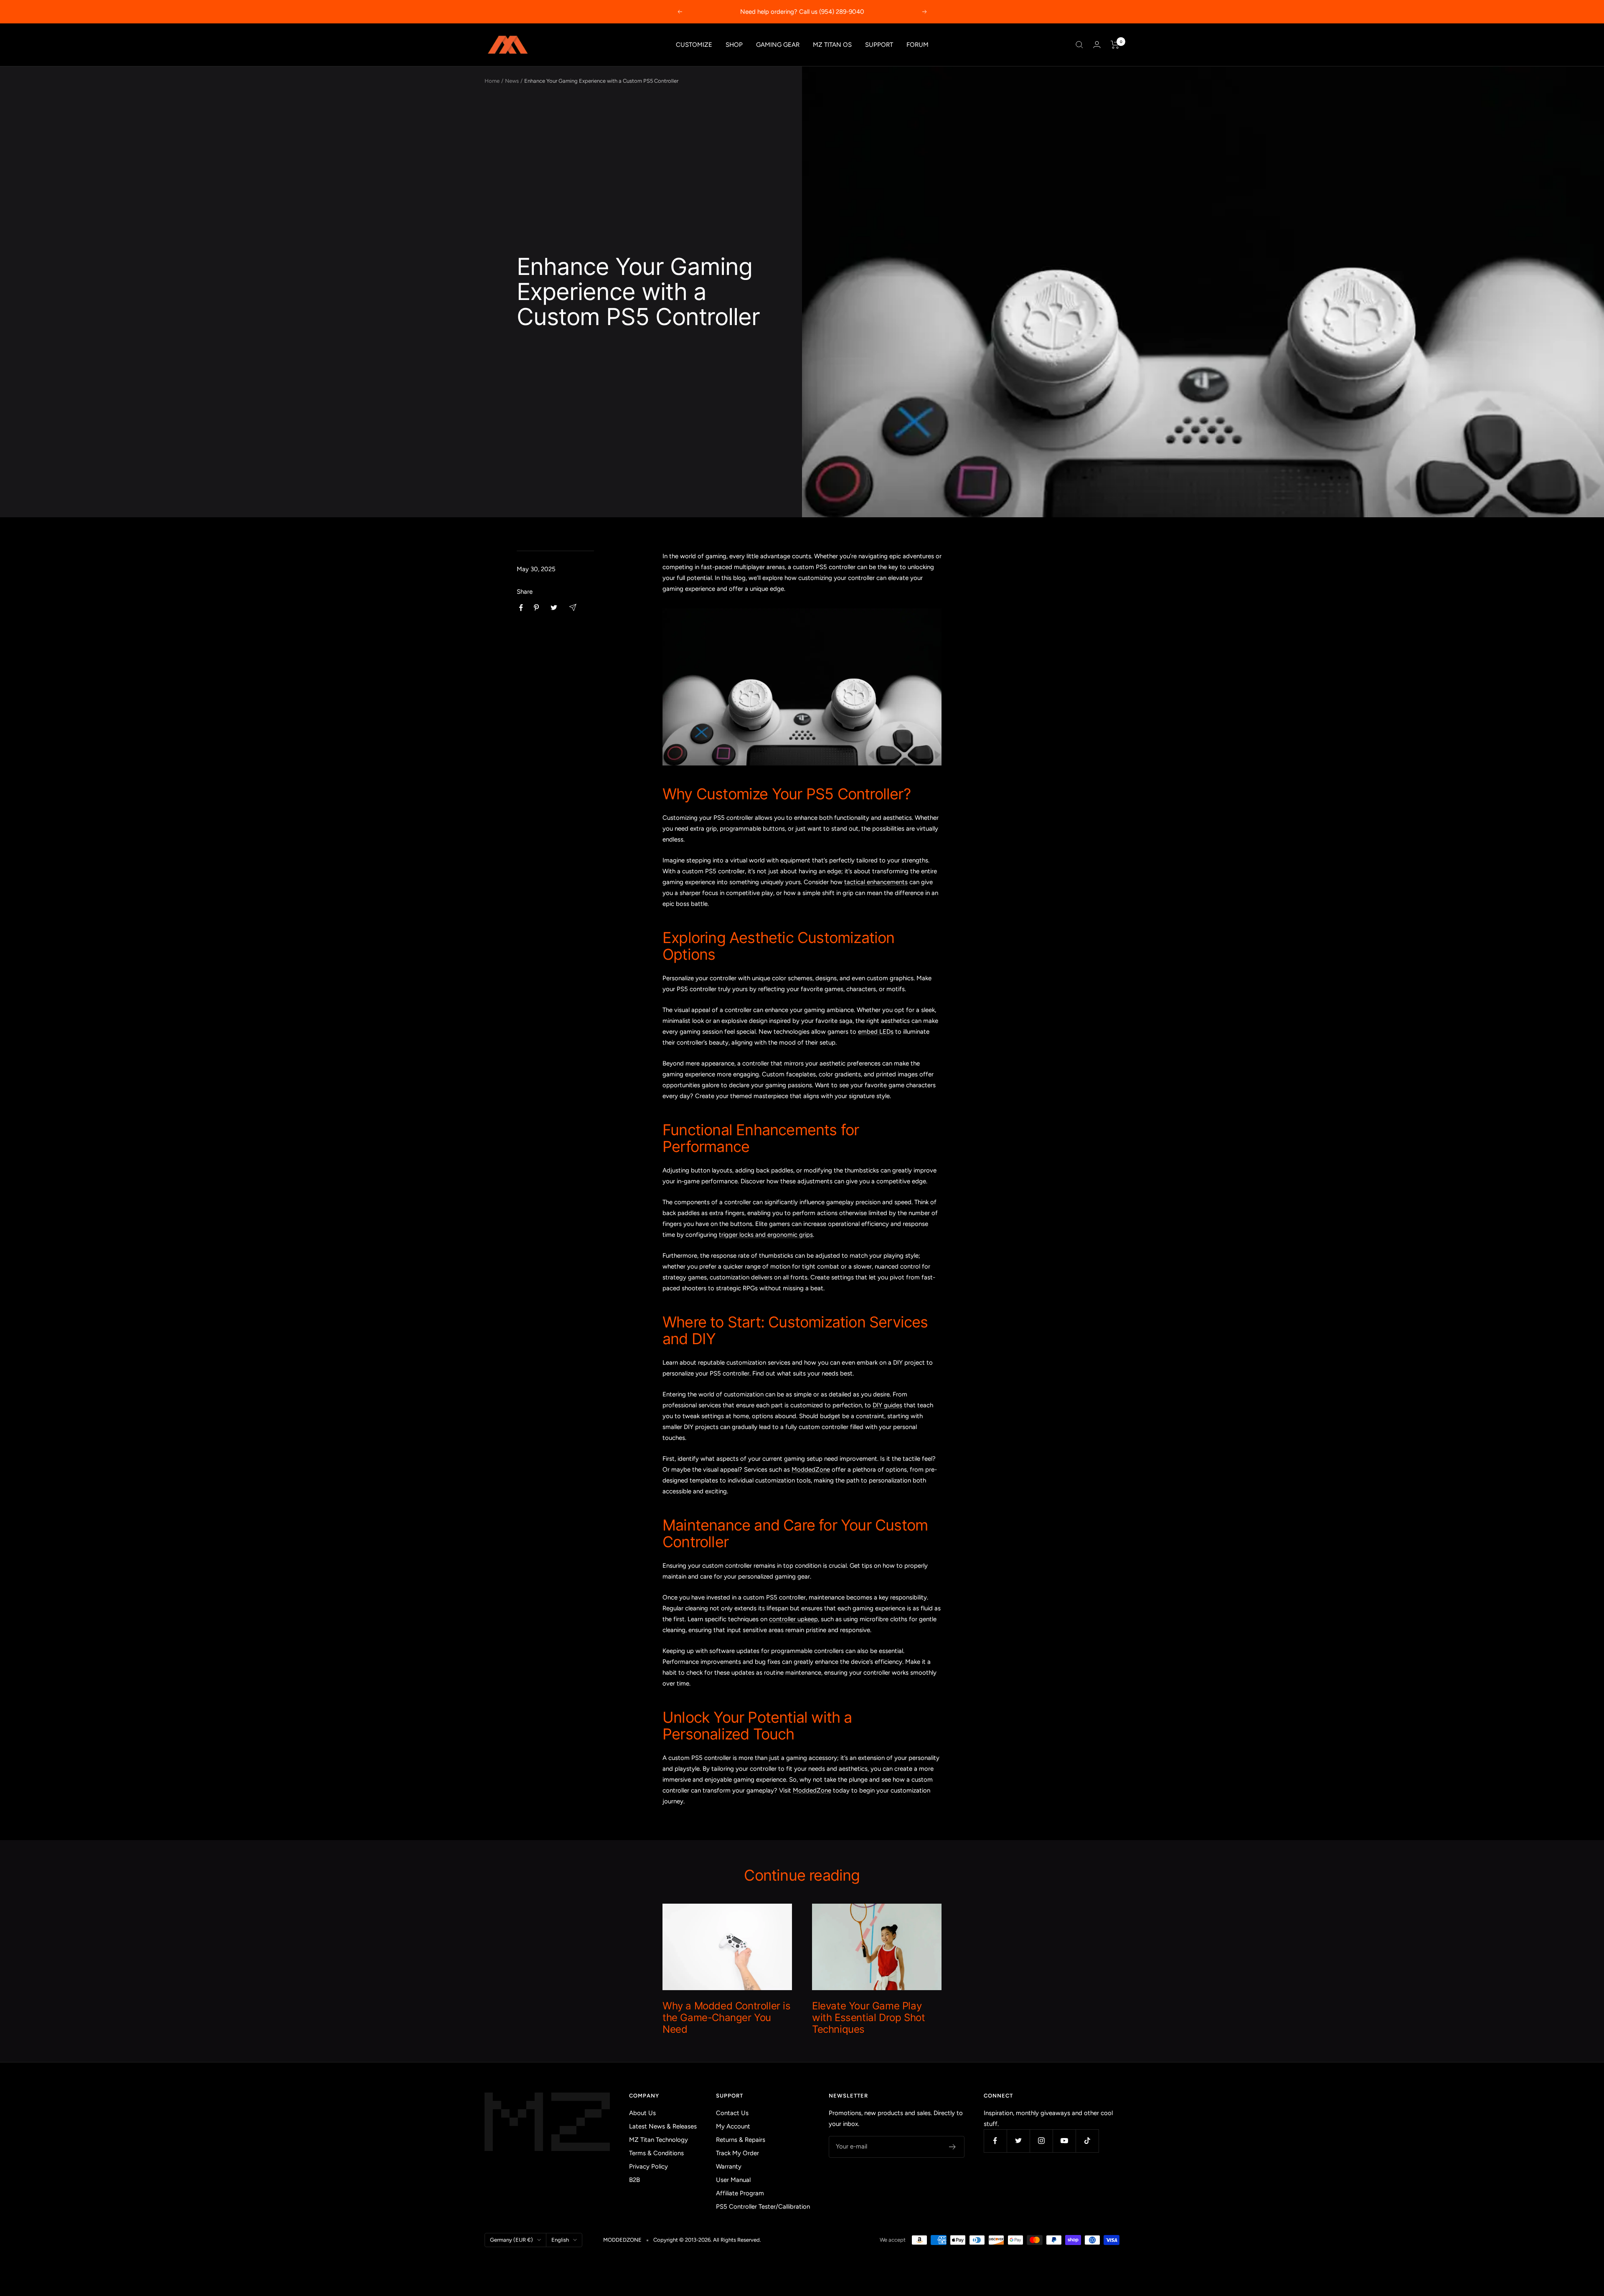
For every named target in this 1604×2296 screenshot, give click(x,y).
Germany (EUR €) (511, 2240)
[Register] (953, 2147)
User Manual (733, 2180)
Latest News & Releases (663, 2126)
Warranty (729, 2166)
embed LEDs (876, 1032)
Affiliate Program (740, 2193)
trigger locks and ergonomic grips (766, 1235)
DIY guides (887, 1405)
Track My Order (737, 2153)
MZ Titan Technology (659, 2140)
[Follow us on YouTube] (1064, 2141)
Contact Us (732, 2113)
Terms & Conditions (656, 2153)
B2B (634, 2180)
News (512, 81)
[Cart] (1115, 45)
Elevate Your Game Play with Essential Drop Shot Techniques (868, 2018)
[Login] (1097, 44)
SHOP (734, 45)
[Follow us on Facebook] (995, 2141)
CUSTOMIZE (694, 45)
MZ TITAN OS (832, 45)
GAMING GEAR (778, 45)
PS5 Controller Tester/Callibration (763, 2207)
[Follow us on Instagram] (1041, 2141)
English (560, 2240)
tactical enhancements (876, 882)
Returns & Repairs (741, 2140)
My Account (733, 2126)
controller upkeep (793, 1619)
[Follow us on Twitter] (1018, 2141)
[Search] (1079, 45)
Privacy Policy (648, 2166)
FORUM (917, 45)
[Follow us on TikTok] (1087, 2141)
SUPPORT (879, 45)
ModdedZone (811, 1470)
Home (492, 81)
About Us (642, 2113)
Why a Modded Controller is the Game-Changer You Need (727, 2018)
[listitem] (521, 608)
